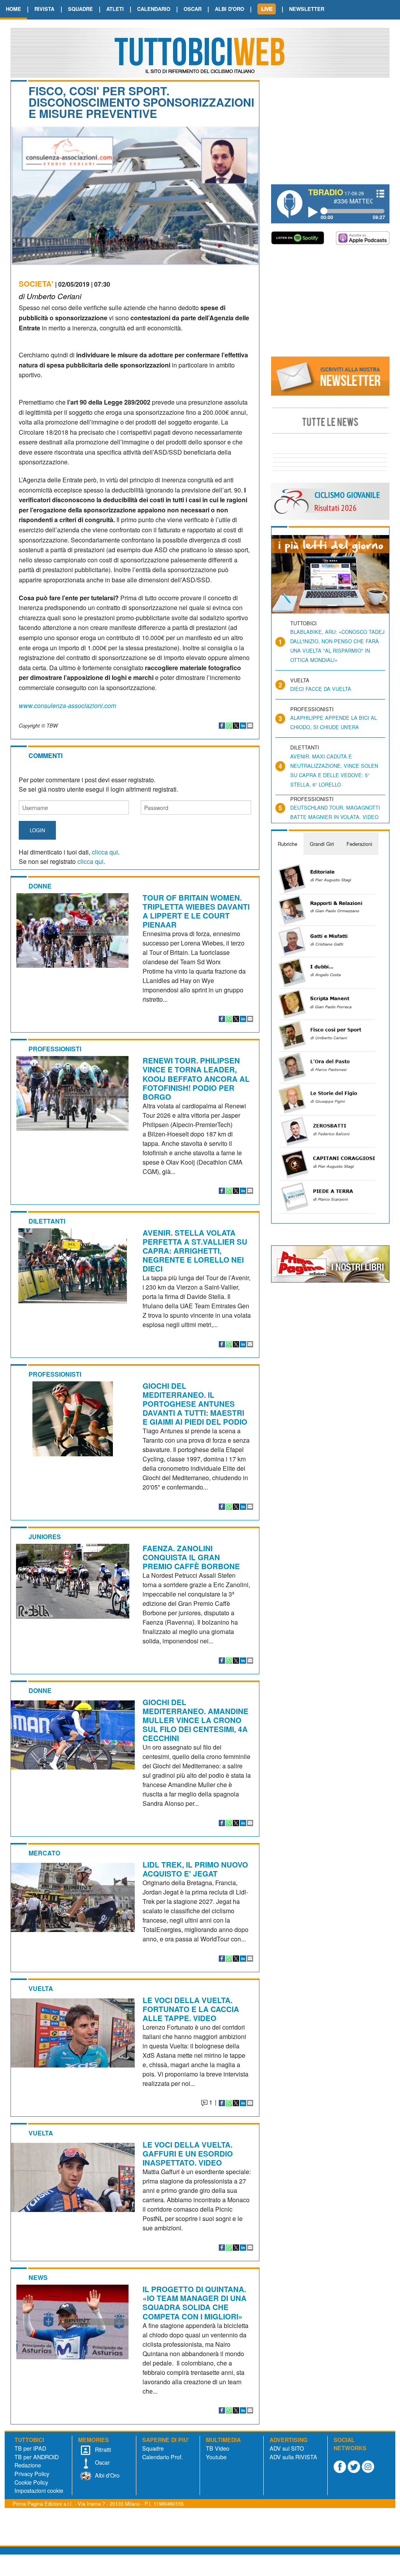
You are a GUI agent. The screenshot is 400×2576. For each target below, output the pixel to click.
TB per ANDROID (37, 2457)
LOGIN (37, 830)
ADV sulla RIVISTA (293, 2457)
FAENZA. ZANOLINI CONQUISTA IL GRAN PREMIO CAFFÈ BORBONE (191, 1557)
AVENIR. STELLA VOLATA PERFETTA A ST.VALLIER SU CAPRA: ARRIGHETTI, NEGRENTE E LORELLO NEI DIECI (195, 1251)
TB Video (218, 2448)
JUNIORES (45, 1537)
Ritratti (102, 2449)
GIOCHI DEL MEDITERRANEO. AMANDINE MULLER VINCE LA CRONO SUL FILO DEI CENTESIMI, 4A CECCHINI (196, 1720)
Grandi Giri (322, 844)
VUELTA (41, 1988)
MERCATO (44, 1853)
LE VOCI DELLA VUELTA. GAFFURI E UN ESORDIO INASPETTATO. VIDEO (188, 2153)
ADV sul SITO (287, 2448)
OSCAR (193, 9)
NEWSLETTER (307, 9)
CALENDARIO (154, 9)
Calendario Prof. (162, 2457)
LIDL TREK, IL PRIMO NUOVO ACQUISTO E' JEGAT (195, 1869)
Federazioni (359, 844)
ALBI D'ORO (229, 9)
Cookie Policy (31, 2482)
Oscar (102, 2462)
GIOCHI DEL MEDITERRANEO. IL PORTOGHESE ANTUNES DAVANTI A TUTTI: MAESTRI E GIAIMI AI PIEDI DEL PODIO (195, 1404)
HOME (13, 9)
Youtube (216, 2457)
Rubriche (287, 844)
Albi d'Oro (106, 2475)
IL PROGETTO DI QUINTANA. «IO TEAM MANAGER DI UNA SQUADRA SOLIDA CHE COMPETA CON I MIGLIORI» (195, 2302)
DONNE (40, 886)
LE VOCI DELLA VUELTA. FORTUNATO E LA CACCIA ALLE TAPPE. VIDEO (191, 2009)
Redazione (28, 2465)
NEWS (38, 2277)
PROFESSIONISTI (55, 1049)
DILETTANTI (47, 1221)
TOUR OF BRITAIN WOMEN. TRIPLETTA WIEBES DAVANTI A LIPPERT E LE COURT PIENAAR (196, 911)
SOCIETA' (36, 284)
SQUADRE (80, 9)
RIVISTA (44, 9)
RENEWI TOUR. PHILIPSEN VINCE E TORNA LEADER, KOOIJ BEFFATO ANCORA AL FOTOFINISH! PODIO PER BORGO (196, 1078)
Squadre (153, 2448)
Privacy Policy (32, 2473)
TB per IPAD (30, 2448)
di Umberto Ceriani (50, 296)
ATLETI (115, 9)
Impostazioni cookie (39, 2490)
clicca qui (105, 852)
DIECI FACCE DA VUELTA (321, 689)
